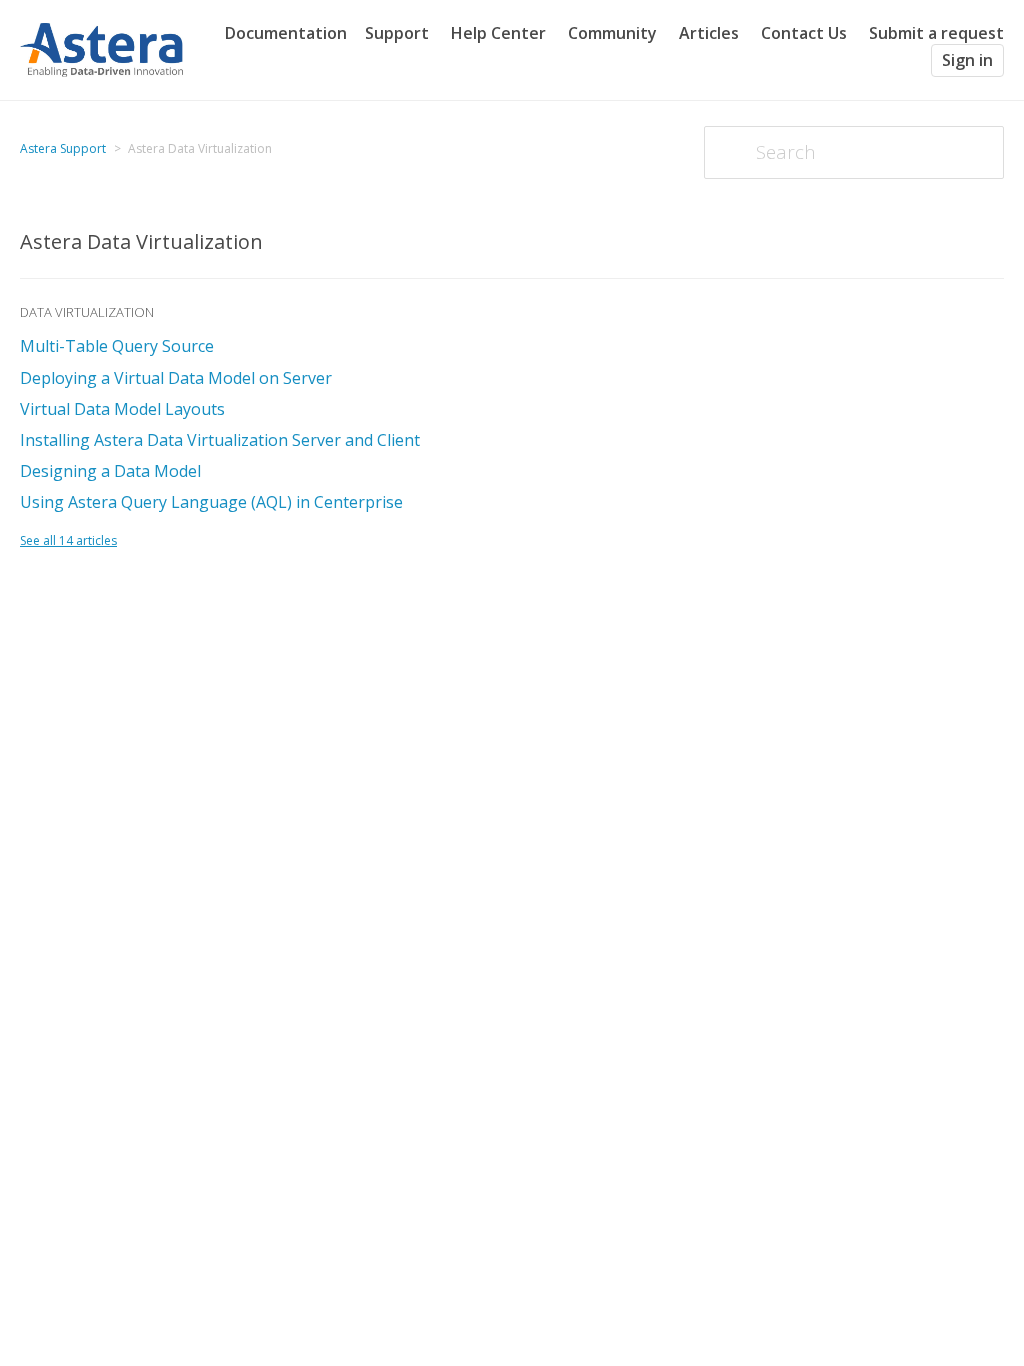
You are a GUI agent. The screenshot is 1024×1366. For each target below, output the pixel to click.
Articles (709, 33)
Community (612, 33)
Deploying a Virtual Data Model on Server (176, 378)
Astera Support (63, 148)
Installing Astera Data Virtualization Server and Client (220, 440)
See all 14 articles (68, 541)
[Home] (101, 48)
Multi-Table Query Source (117, 346)
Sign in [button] (967, 60)
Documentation (286, 33)
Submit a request (936, 33)
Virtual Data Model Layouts (122, 409)
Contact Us (804, 33)
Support (397, 33)
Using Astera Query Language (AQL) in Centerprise (211, 502)
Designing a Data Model (110, 471)
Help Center (498, 33)
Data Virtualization (87, 312)
